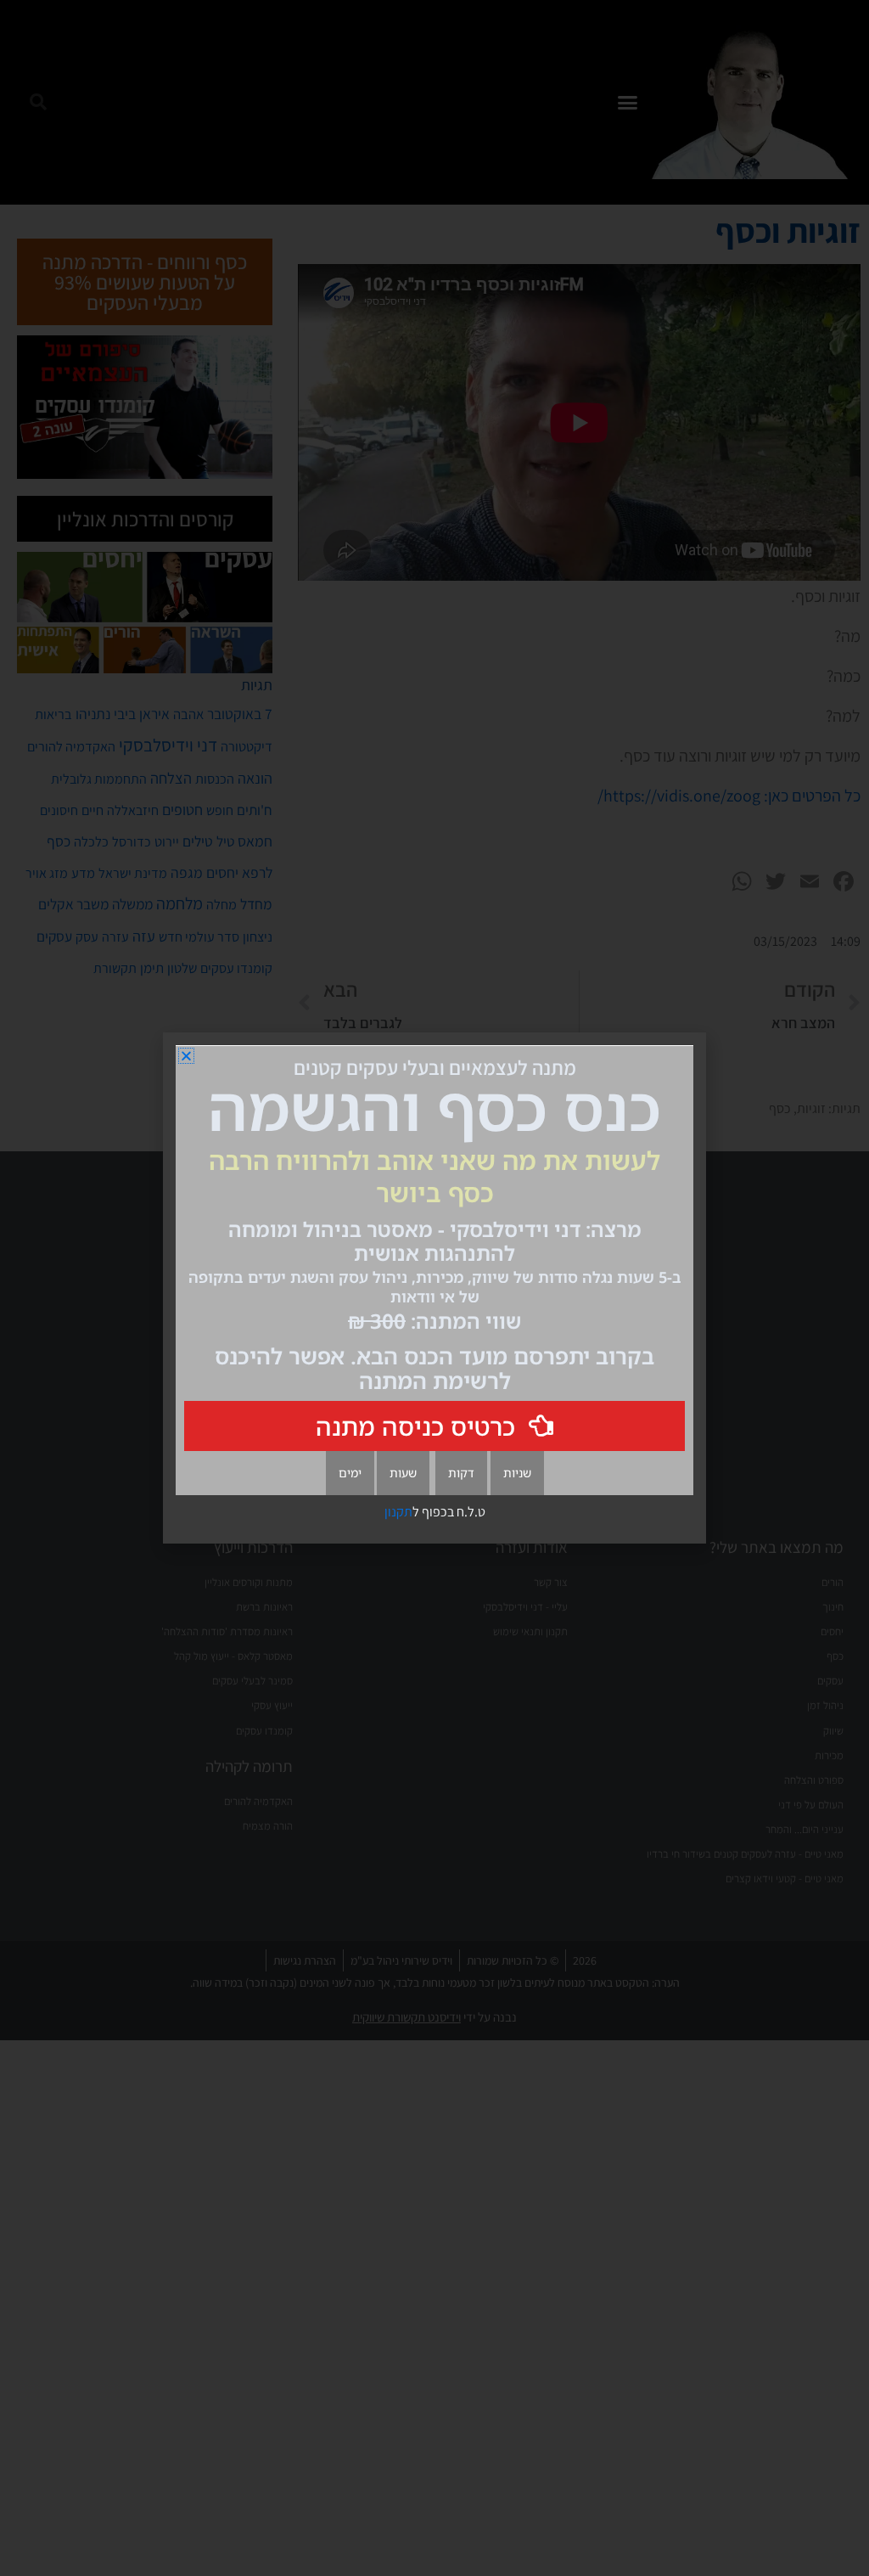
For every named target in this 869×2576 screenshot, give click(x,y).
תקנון (398, 1512)
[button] (186, 1056)
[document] (434, 1288)
